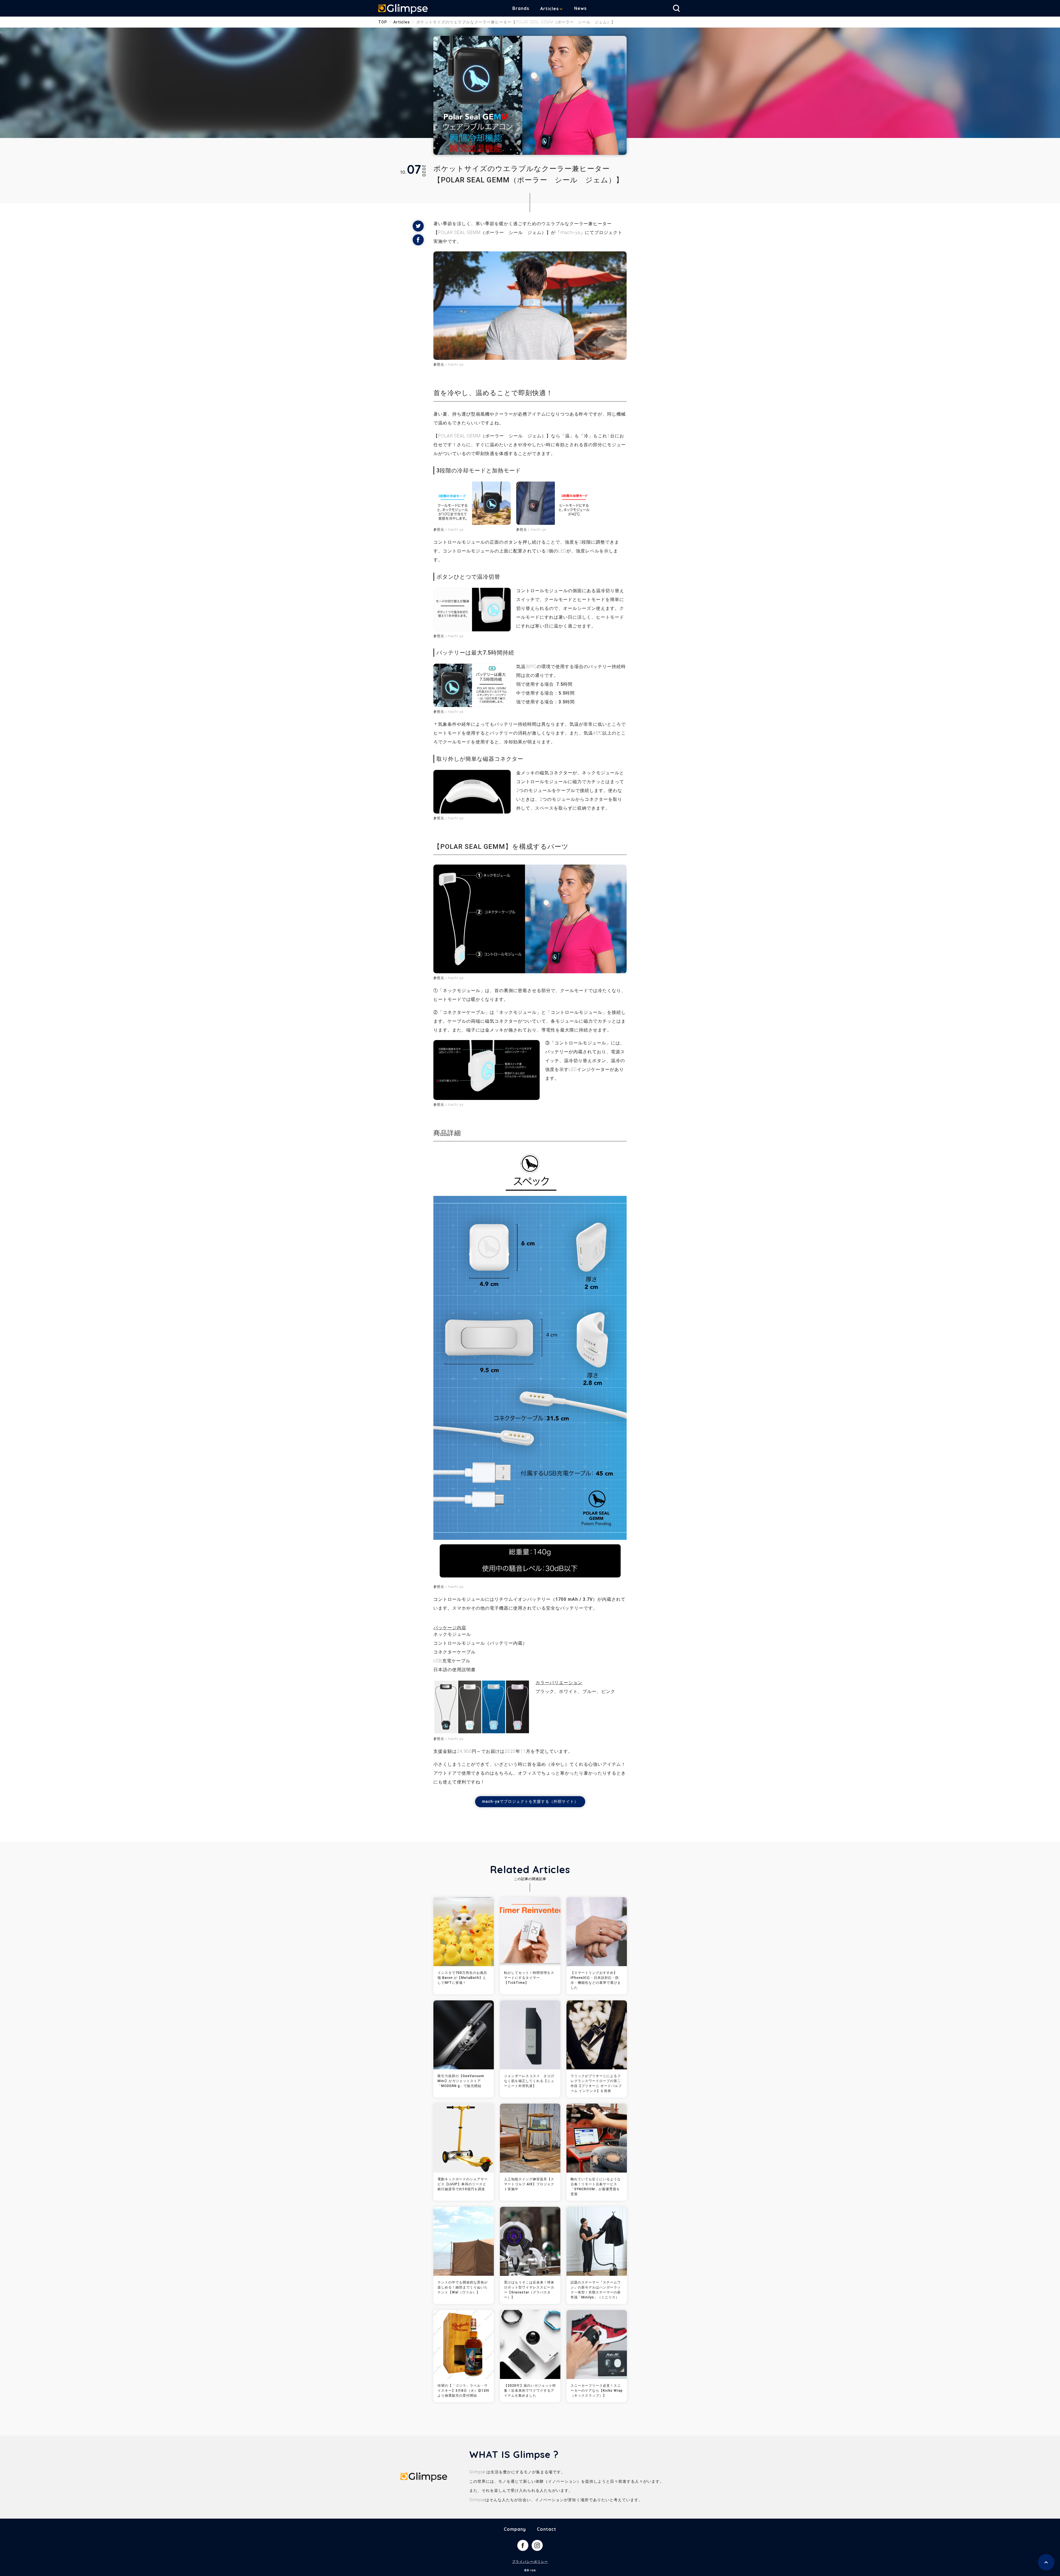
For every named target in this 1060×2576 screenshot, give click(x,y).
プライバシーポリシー (530, 2562)
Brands (521, 8)
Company (515, 2529)
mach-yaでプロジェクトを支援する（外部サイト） (530, 1801)
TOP (383, 22)
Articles (549, 9)
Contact (547, 2529)
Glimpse (403, 9)
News (580, 8)
